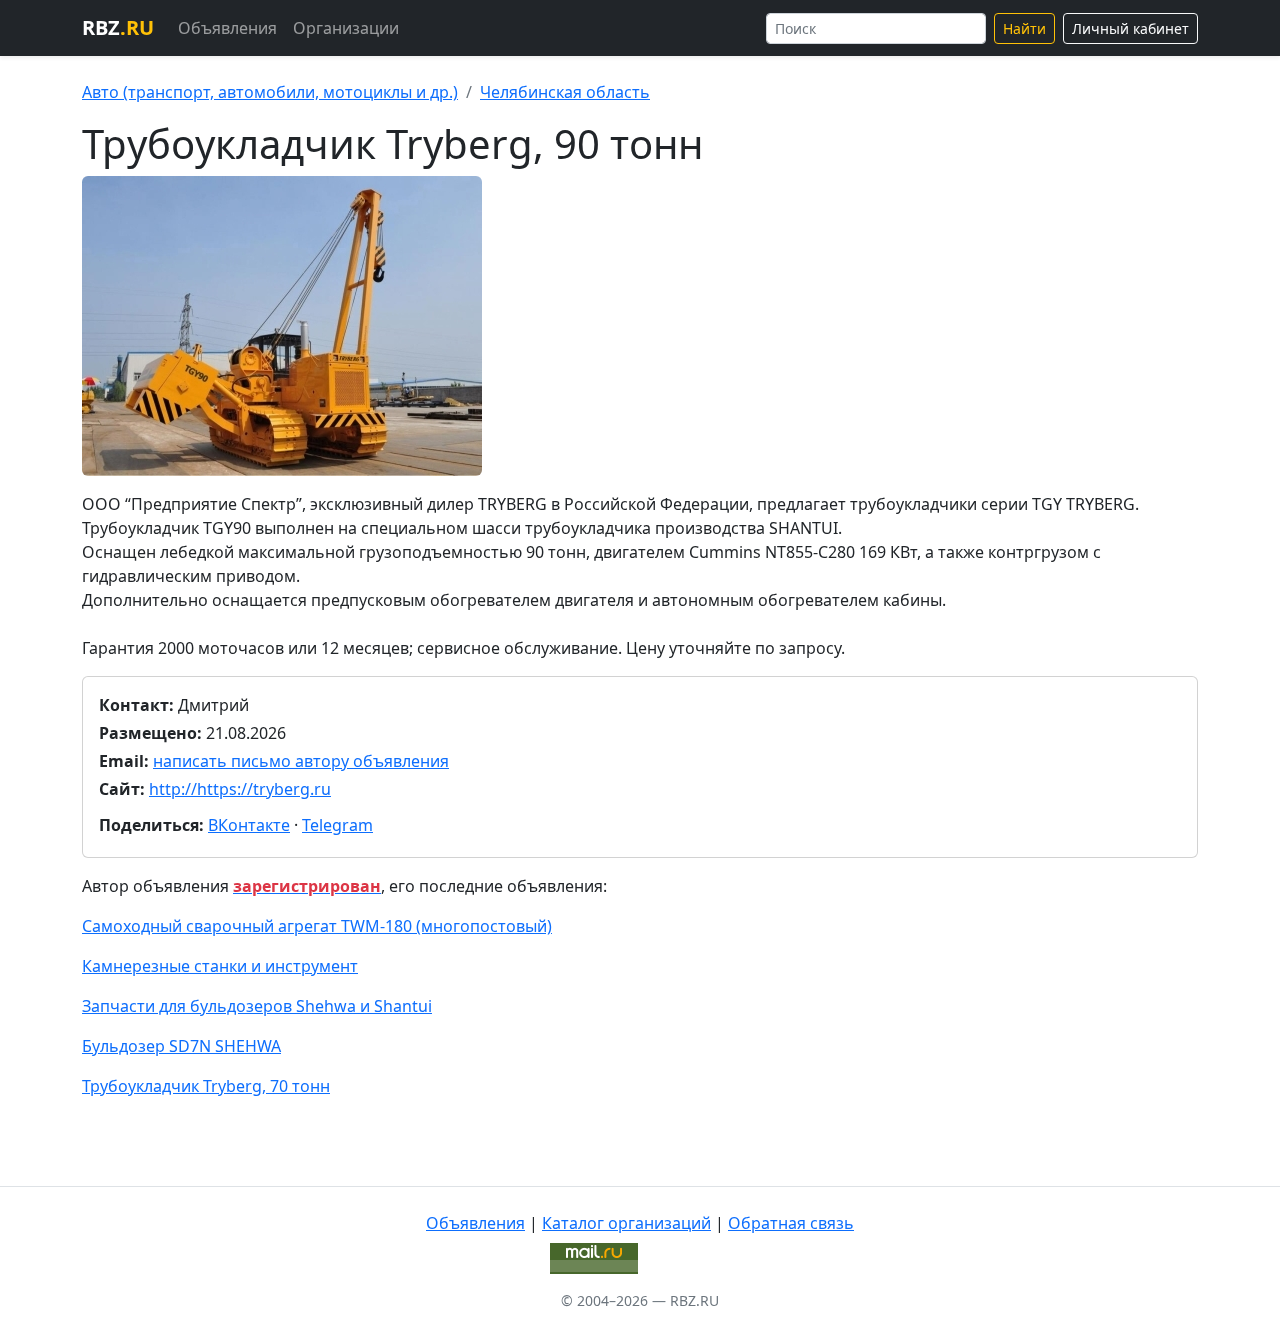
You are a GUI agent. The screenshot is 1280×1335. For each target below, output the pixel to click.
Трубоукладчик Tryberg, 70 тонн (206, 1086)
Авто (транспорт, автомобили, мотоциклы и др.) (270, 92)
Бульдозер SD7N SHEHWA (181, 1046)
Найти (1024, 28)
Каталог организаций (626, 1223)
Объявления (227, 28)
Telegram (337, 825)
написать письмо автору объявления (301, 761)
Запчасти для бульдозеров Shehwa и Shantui (257, 1006)
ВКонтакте (249, 825)
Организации (346, 28)
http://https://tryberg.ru (240, 789)
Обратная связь (791, 1223)
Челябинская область (565, 92)
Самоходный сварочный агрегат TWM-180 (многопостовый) (317, 926)
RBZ (118, 27)
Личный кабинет (1130, 28)
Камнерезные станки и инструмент (220, 966)
